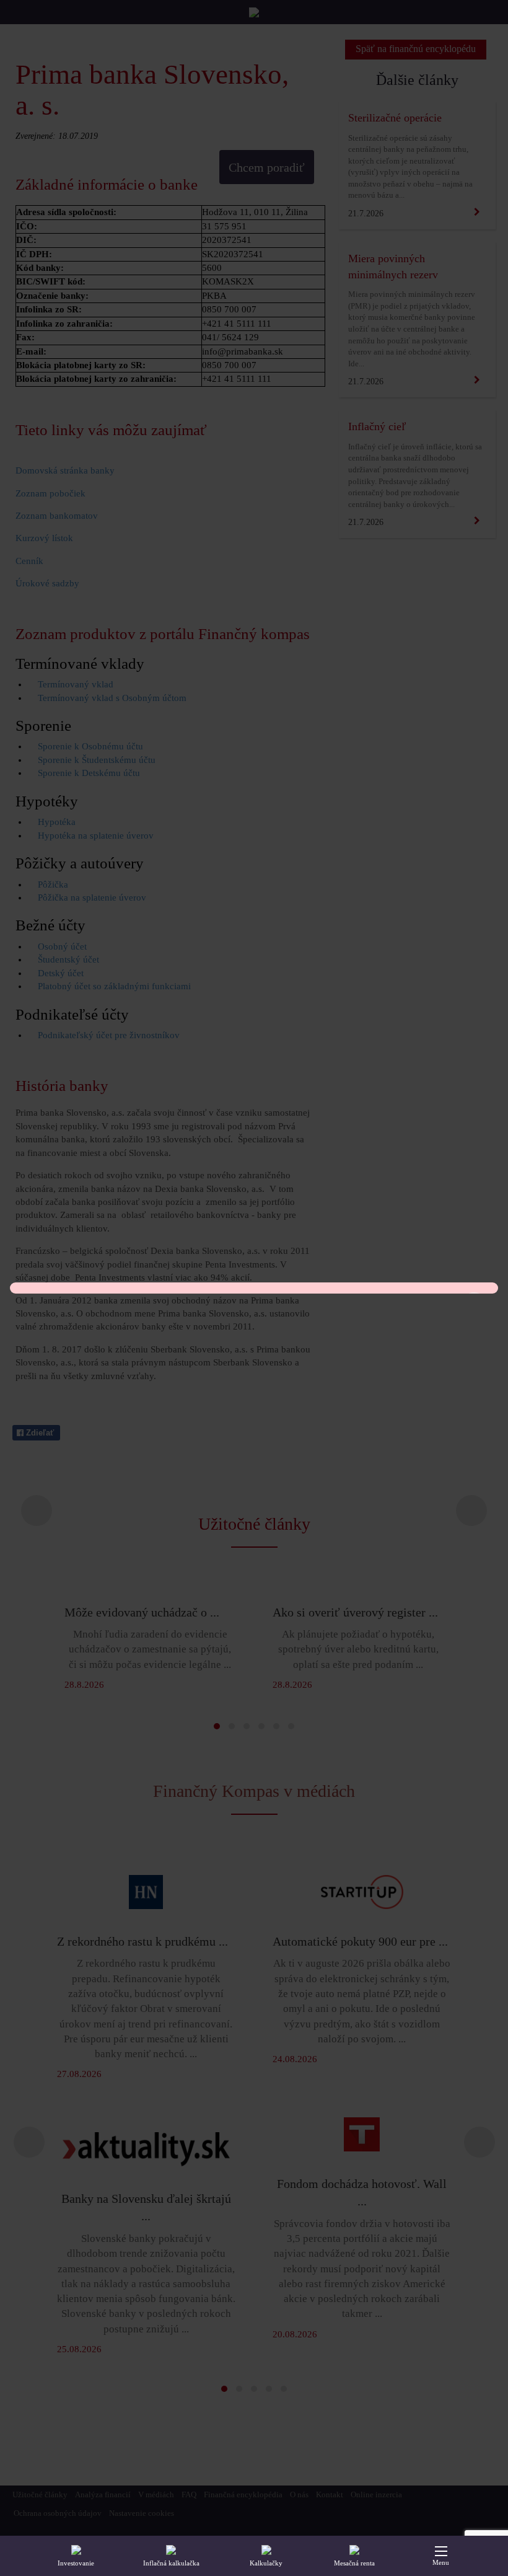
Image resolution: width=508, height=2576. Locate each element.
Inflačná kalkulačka (171, 2563)
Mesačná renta (354, 2563)
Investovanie (76, 2563)
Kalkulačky (266, 2563)
